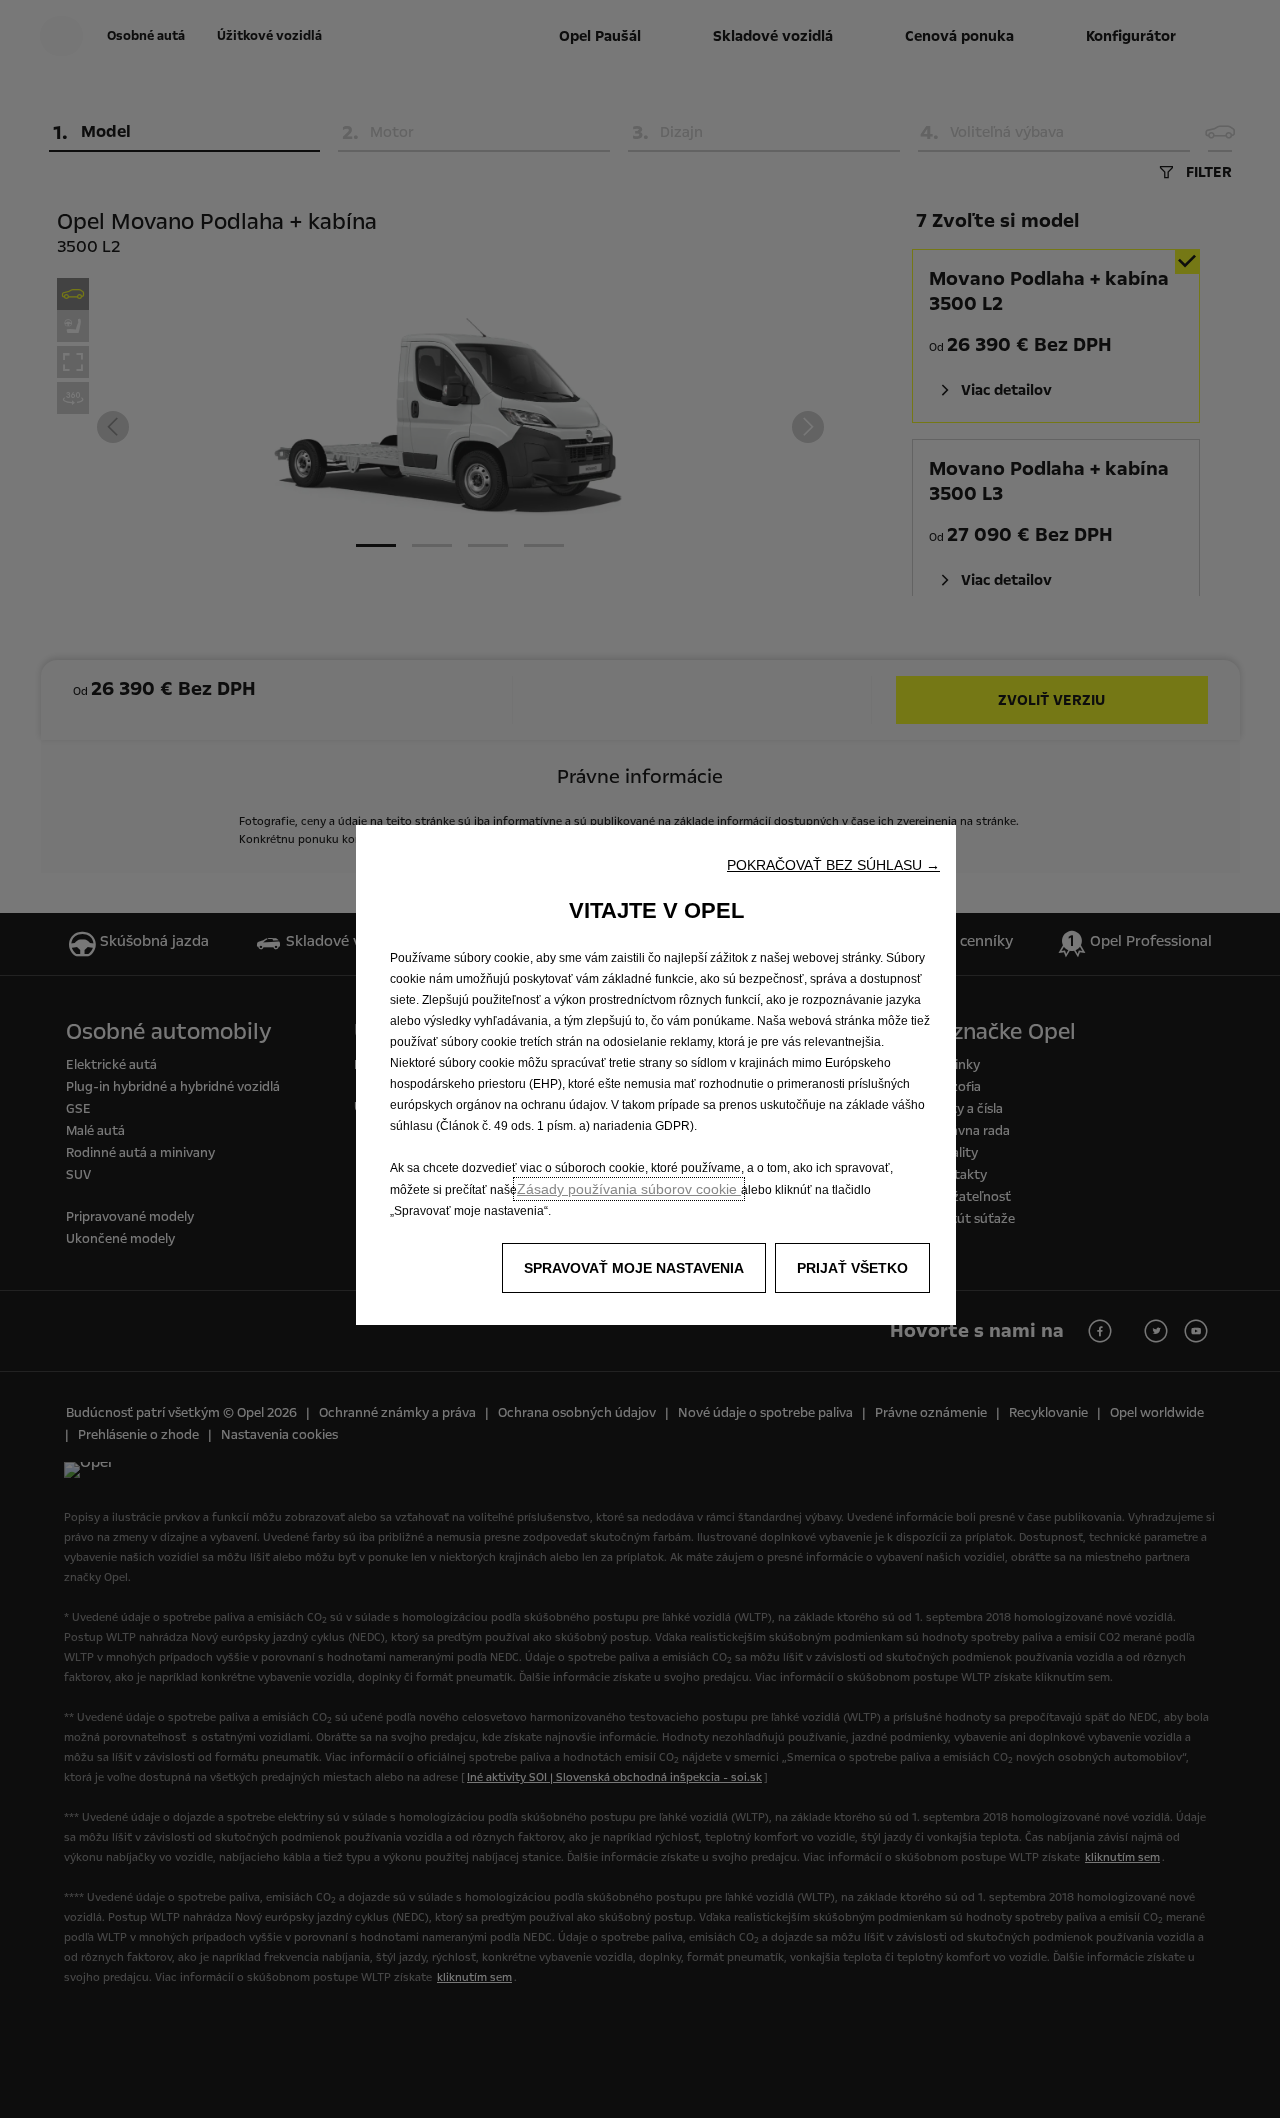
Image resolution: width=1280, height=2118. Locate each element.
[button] (833, 865)
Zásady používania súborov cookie (629, 1189)
